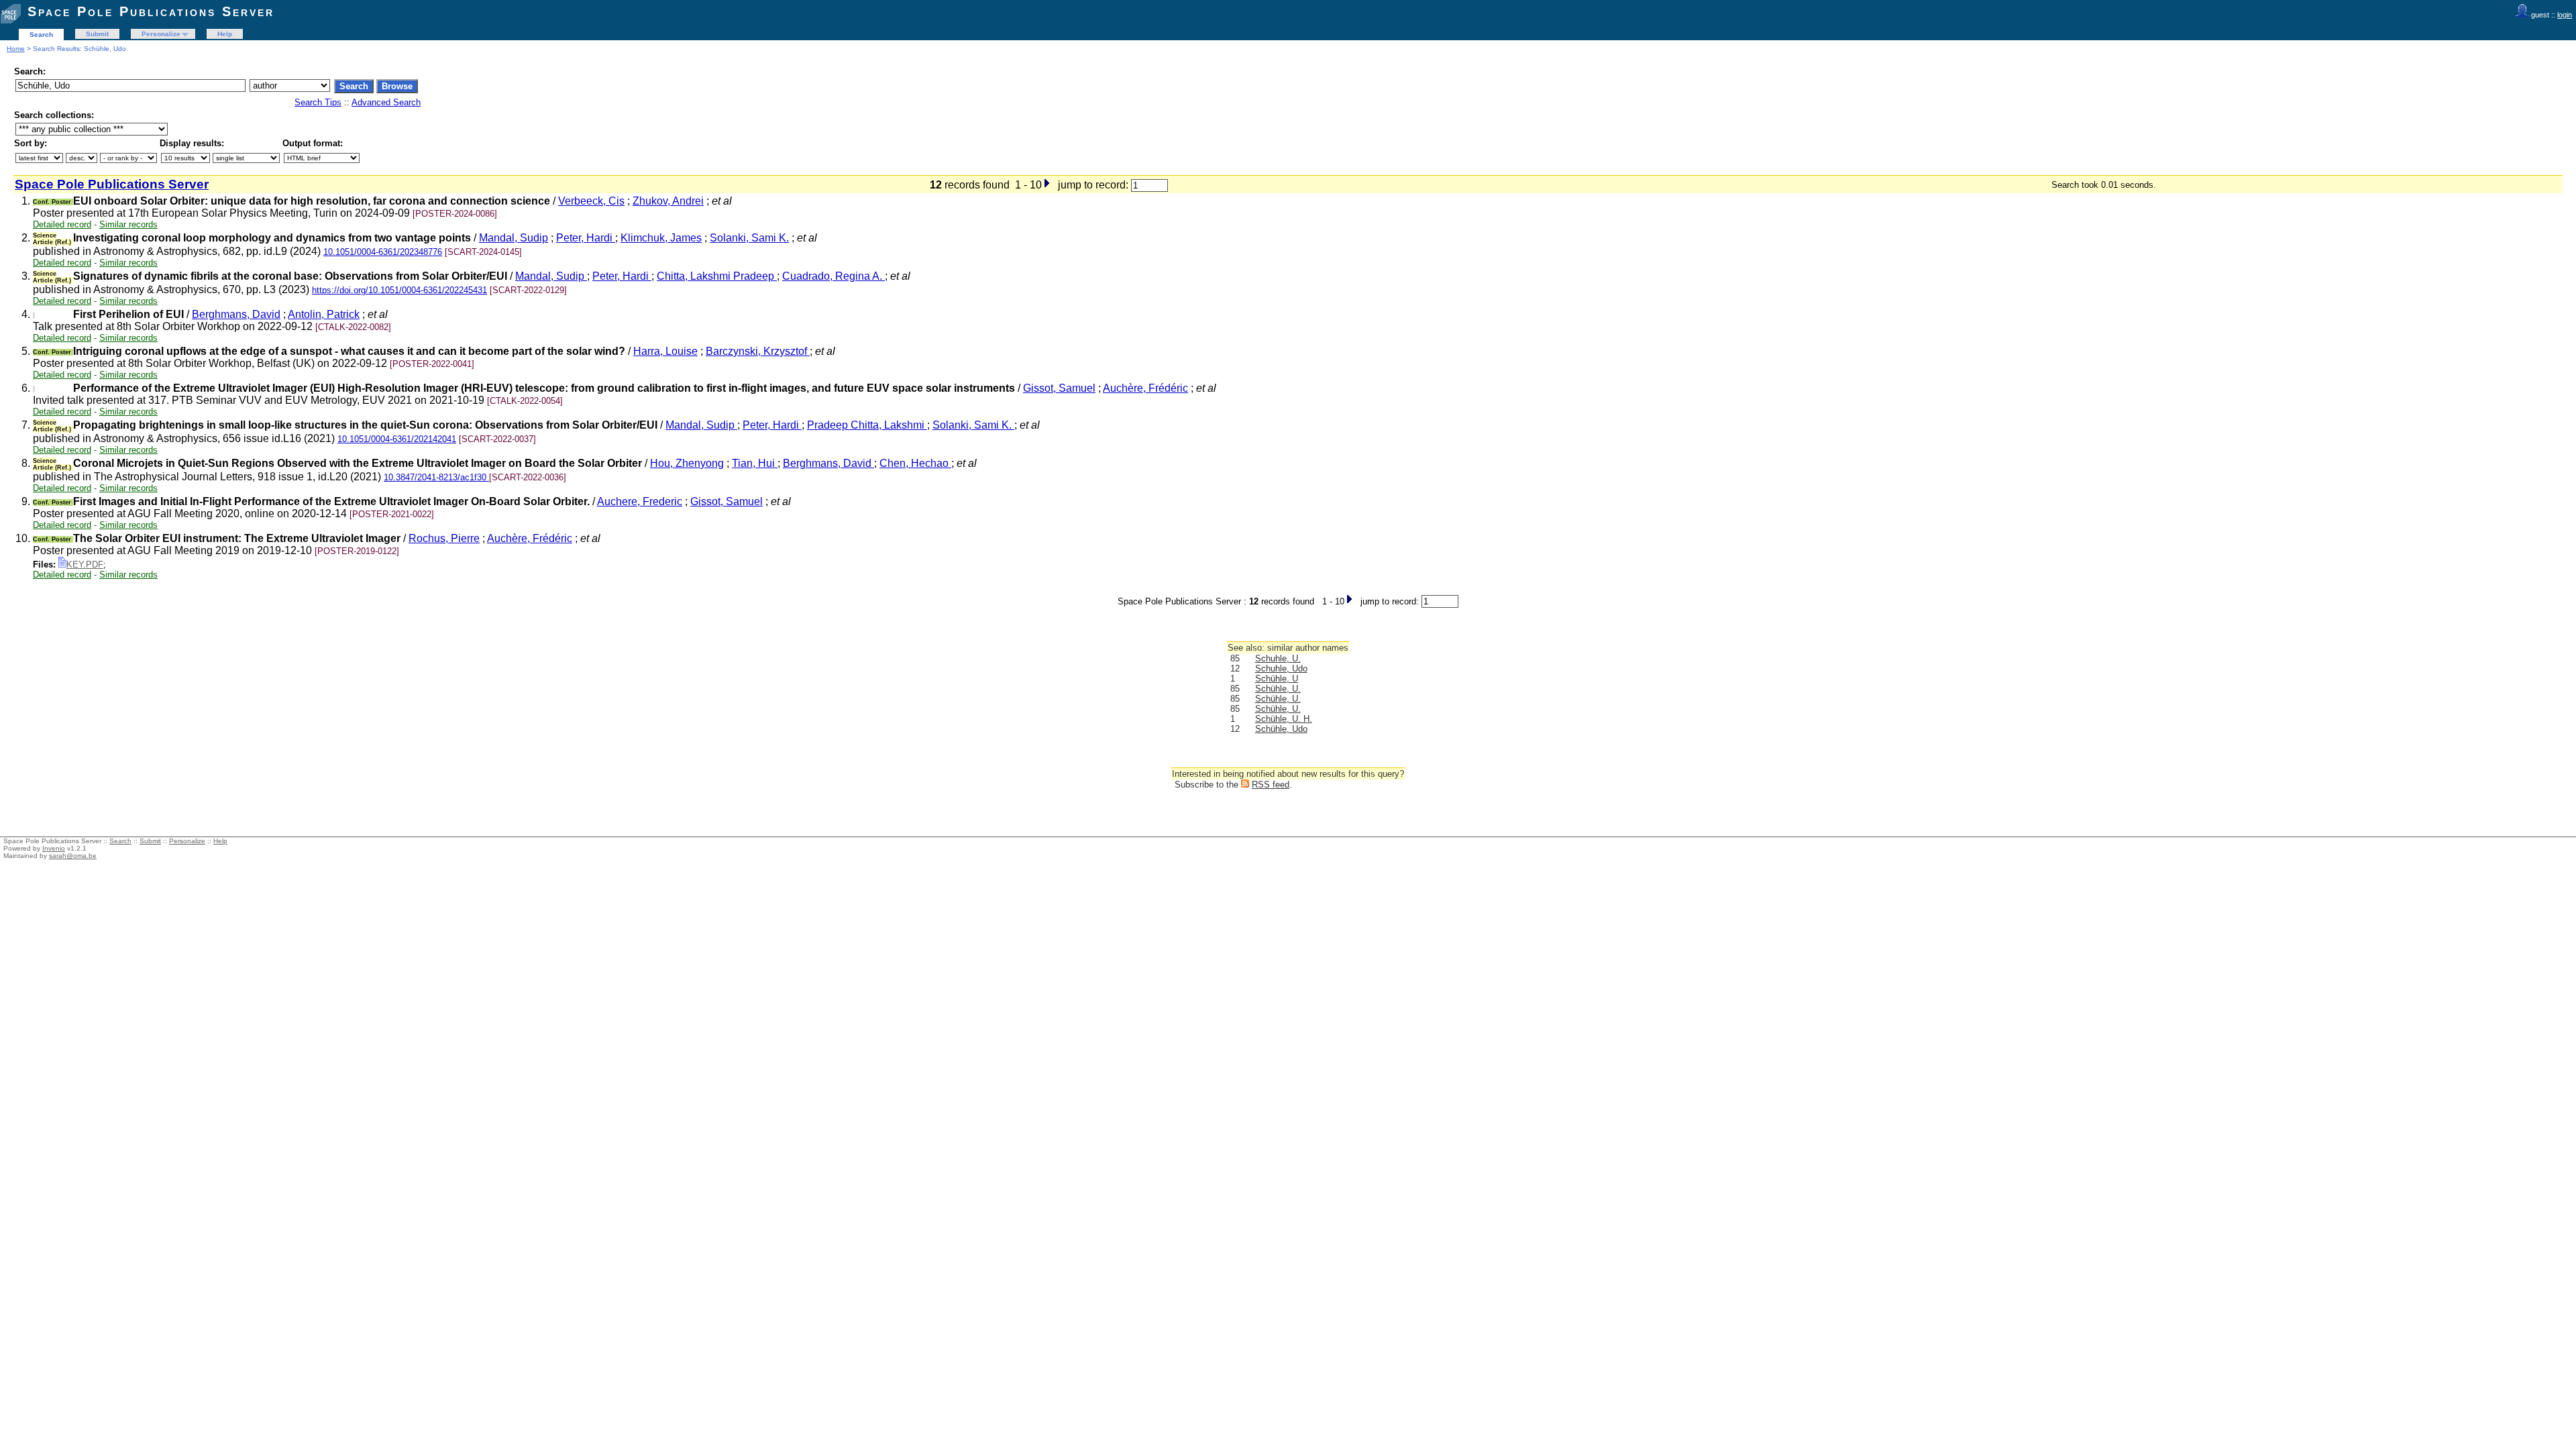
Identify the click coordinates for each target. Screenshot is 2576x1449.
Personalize (161, 34)
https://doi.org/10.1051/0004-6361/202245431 (399, 290)
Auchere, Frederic (640, 501)
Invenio (54, 848)
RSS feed (1271, 785)
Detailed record (62, 224)
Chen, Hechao (915, 463)
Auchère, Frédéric (1145, 388)
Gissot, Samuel (1059, 388)
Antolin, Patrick (324, 314)
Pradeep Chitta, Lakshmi (867, 425)
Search (41, 35)
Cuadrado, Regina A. (834, 276)
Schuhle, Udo (1281, 668)
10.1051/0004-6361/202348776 (383, 252)
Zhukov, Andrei (668, 201)
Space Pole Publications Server (151, 11)
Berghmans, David (236, 314)
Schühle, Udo (1281, 729)
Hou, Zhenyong (687, 463)
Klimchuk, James (661, 238)
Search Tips (318, 102)
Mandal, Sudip (514, 238)
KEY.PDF (85, 565)
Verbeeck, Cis (591, 201)
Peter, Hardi (586, 238)
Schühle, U (1277, 679)
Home (16, 49)
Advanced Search (386, 102)
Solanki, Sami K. (749, 238)
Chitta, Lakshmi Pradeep (717, 276)
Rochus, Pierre (444, 538)
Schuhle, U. (1278, 658)
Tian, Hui (755, 463)
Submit (97, 34)
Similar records (128, 224)
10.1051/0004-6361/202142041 (397, 439)
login (2565, 15)
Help (225, 34)
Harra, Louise (665, 351)
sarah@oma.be (73, 856)
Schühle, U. (1278, 689)
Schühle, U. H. (1284, 719)
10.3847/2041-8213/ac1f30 (436, 477)
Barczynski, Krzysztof (758, 351)
